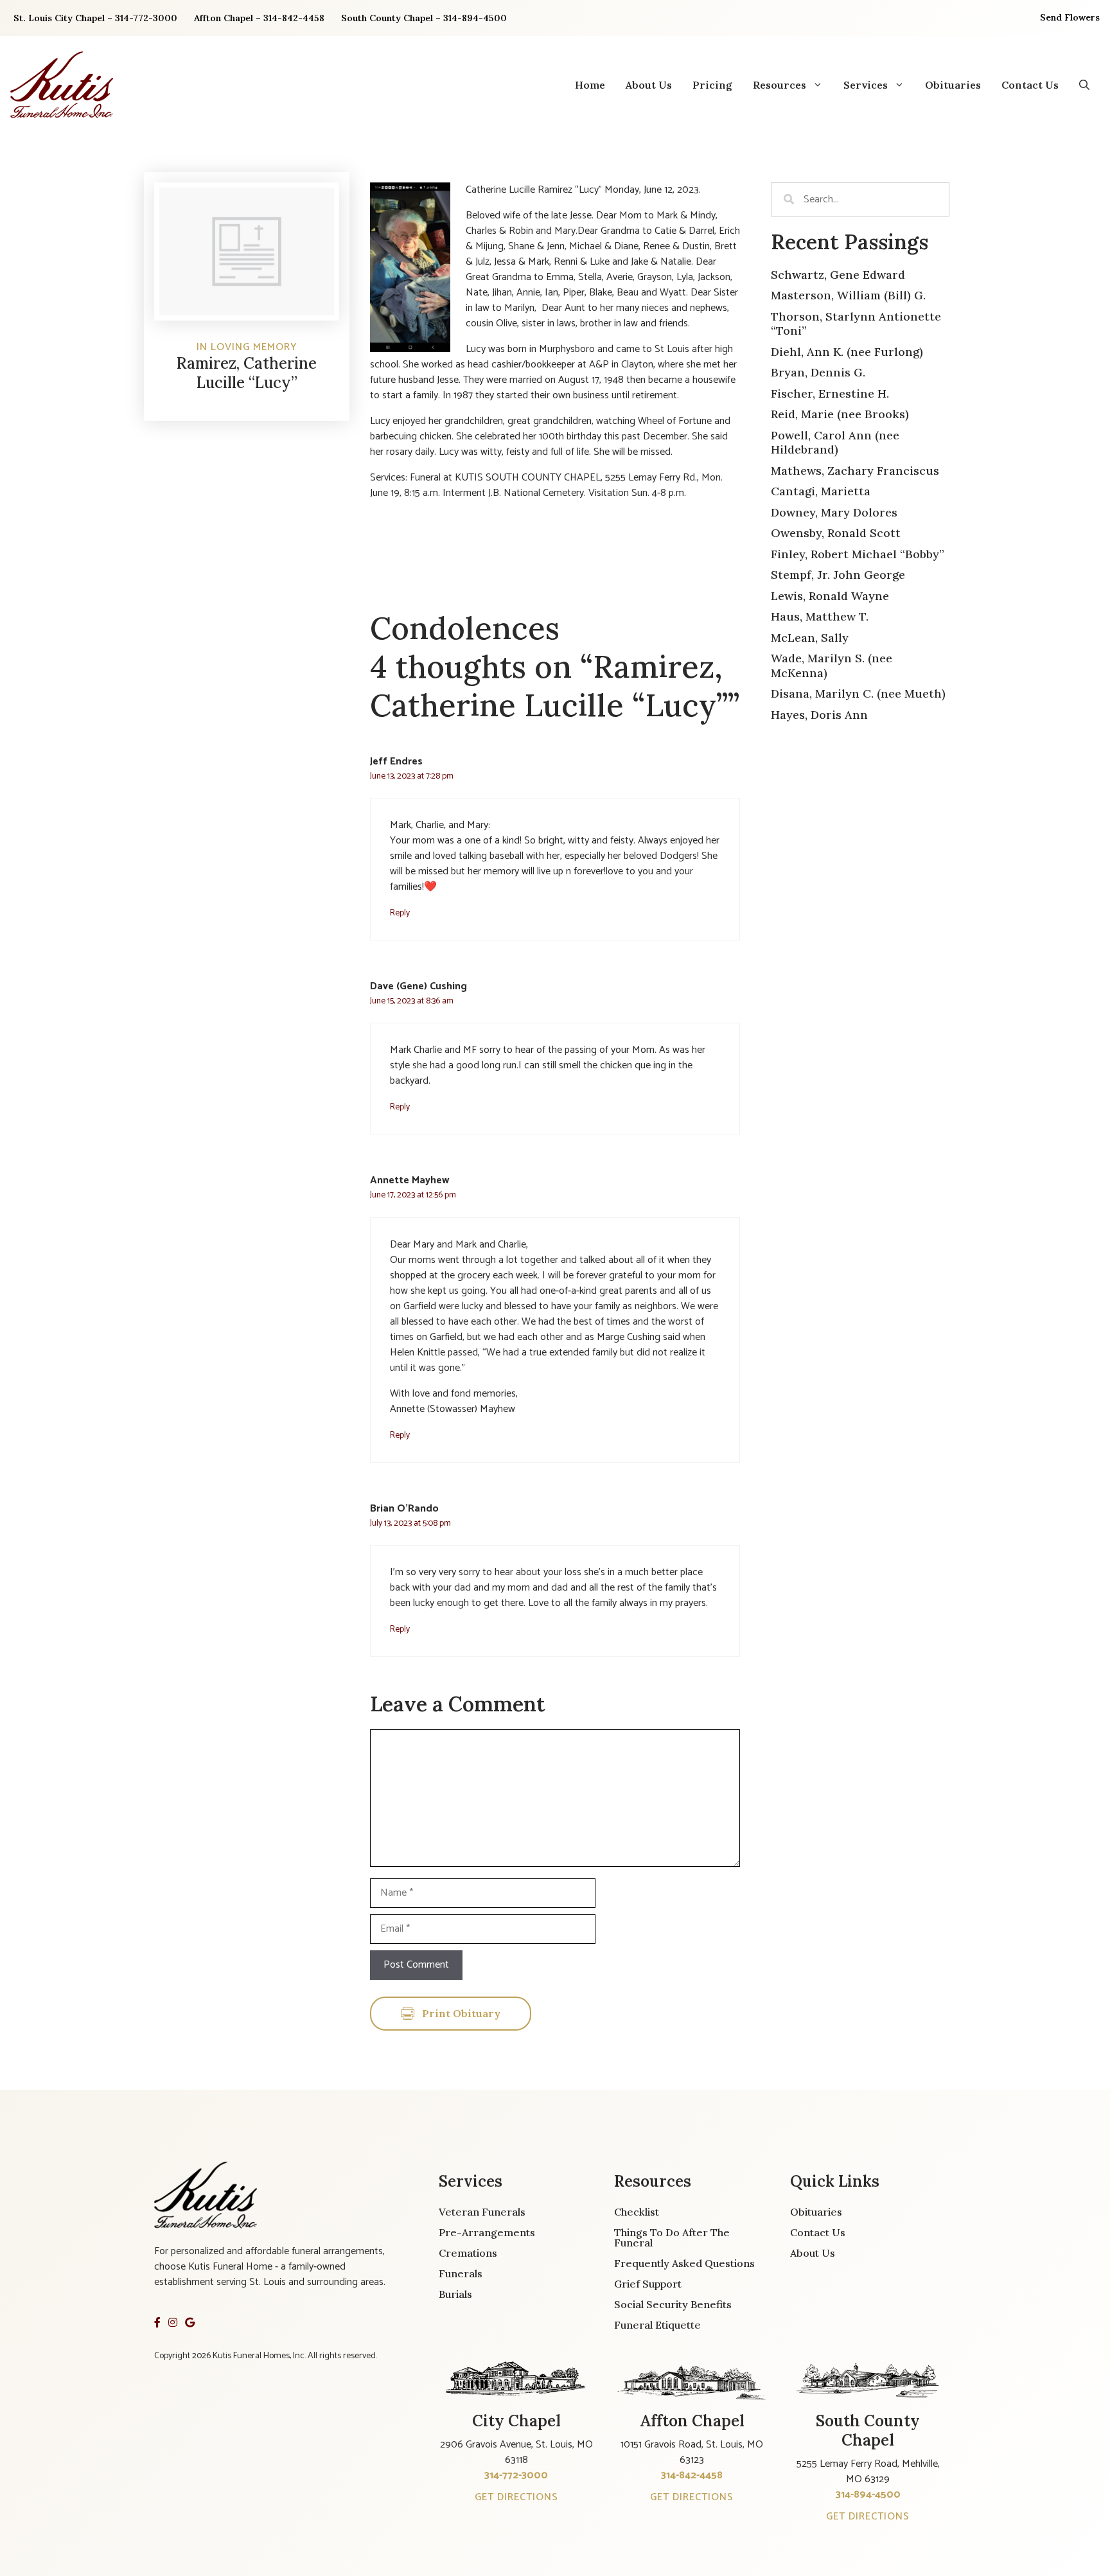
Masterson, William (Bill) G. (848, 295)
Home (590, 85)
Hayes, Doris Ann (819, 715)
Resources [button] (780, 85)
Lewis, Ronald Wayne (830, 596)
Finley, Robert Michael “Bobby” (858, 554)
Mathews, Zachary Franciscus (855, 471)
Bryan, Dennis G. (818, 372)
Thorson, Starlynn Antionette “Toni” (856, 324)
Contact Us (1030, 85)
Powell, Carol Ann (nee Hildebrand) (835, 443)
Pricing (712, 85)
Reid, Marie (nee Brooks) (840, 414)
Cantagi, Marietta (821, 491)
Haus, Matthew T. (820, 616)
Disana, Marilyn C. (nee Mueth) (858, 693)
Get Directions (516, 2497)
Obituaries (953, 85)
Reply (400, 913)
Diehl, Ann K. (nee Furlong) (847, 352)
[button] (1084, 85)
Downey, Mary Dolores (834, 512)
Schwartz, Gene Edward (838, 275)
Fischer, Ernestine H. (830, 393)
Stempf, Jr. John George (838, 575)
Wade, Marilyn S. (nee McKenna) (832, 666)
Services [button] (866, 85)
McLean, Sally (810, 638)
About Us (649, 85)
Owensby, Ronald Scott (836, 533)
